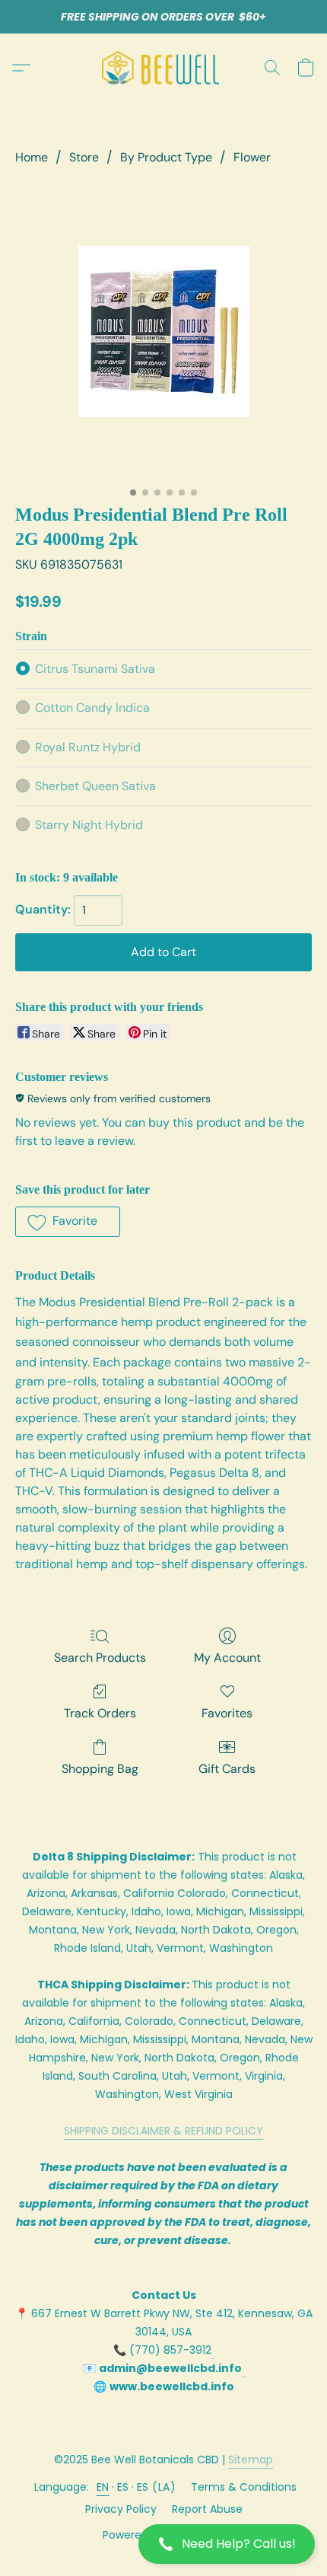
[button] (163, 2544)
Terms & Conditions (244, 2487)
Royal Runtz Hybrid (88, 747)
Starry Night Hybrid (89, 825)
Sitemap (251, 2460)
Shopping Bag (100, 1769)
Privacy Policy (121, 2509)
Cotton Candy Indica (92, 708)
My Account (227, 1658)
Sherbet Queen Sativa (95, 786)
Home (32, 157)
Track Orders (100, 1713)
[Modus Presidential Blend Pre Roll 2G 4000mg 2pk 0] (164, 332)
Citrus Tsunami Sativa (95, 669)
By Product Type (166, 157)
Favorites (227, 1713)
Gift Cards (227, 1769)
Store (84, 157)
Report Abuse (207, 2509)
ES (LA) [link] (157, 2487)
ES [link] (123, 2487)
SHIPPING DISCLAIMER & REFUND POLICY (163, 2131)
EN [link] (103, 2487)
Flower (252, 157)
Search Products (100, 1658)
